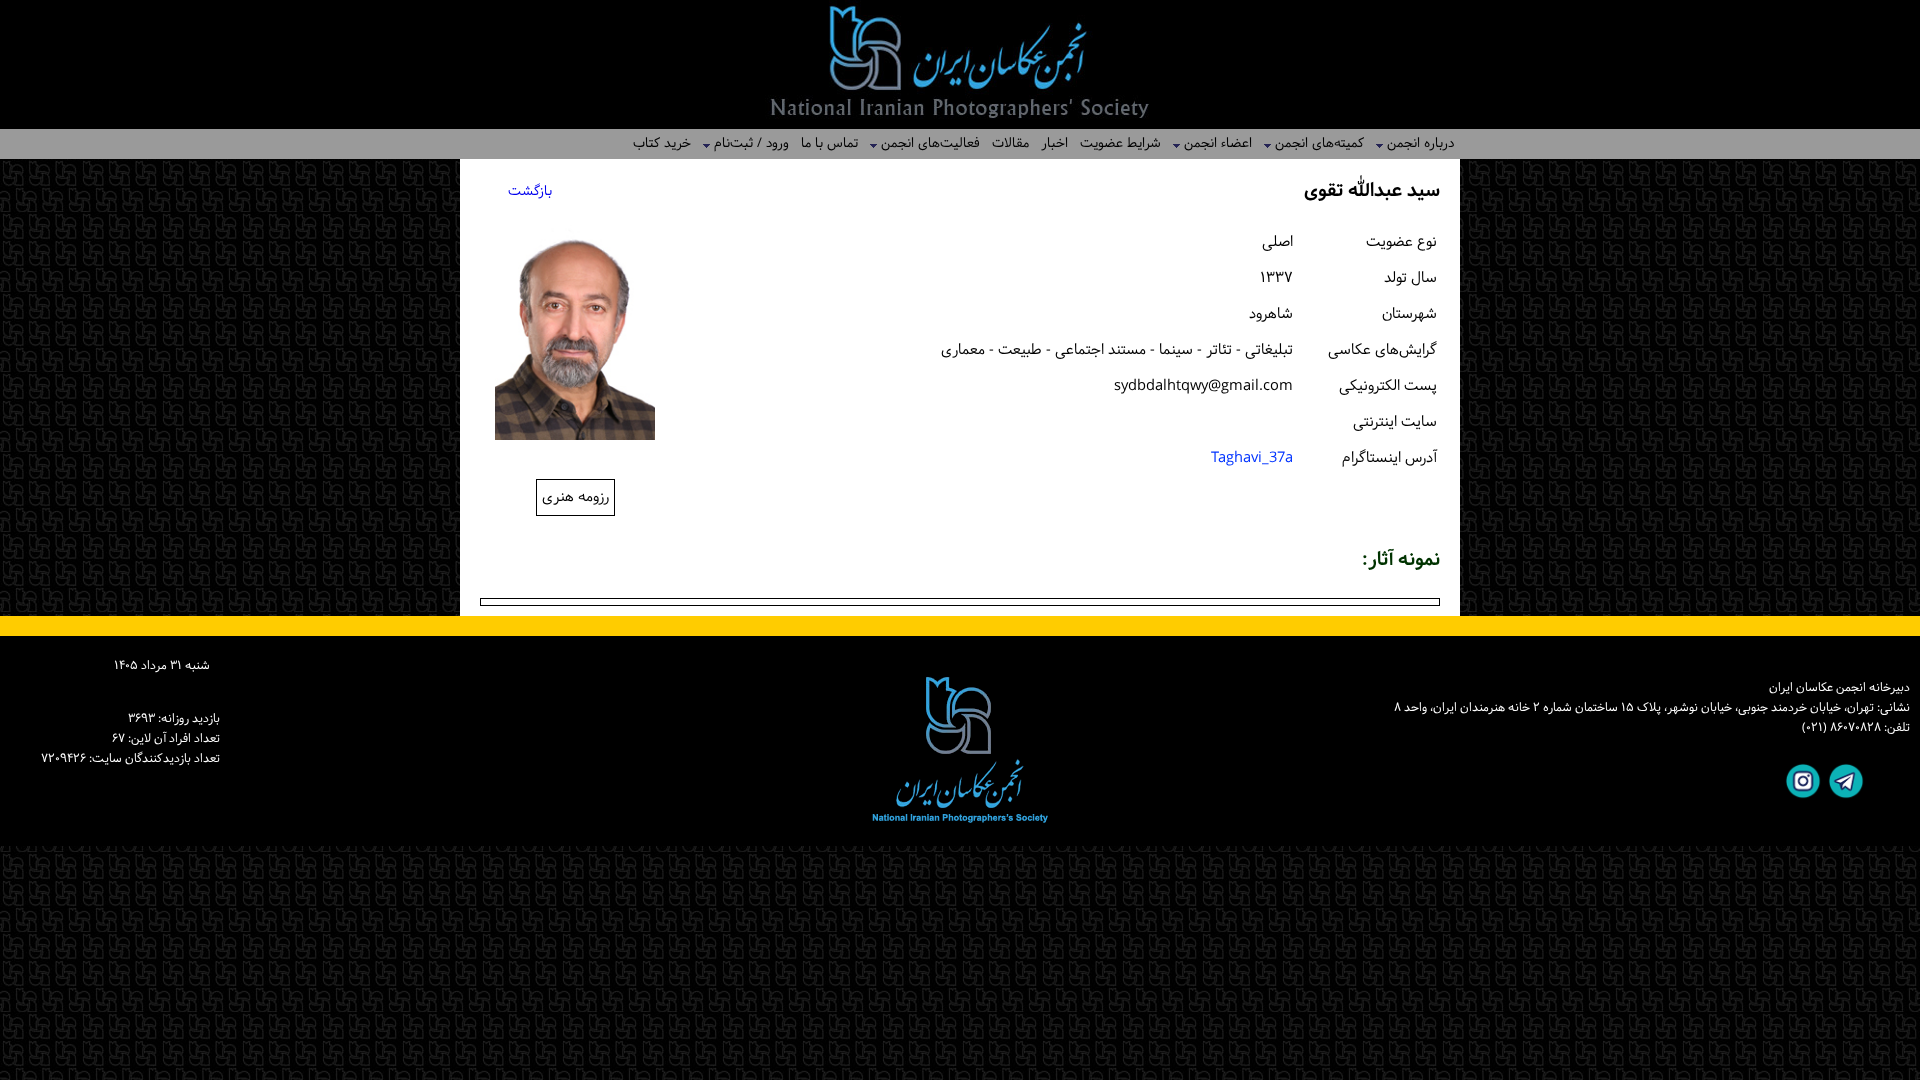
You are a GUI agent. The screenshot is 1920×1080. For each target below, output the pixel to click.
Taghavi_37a (1252, 458)
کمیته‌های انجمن (1313, 143)
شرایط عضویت (1120, 143)
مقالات (1010, 143)
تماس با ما (829, 143)
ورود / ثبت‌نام (745, 143)
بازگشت (530, 191)
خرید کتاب (662, 143)
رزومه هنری (575, 497)
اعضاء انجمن (1212, 143)
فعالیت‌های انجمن (924, 143)
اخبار (1054, 143)
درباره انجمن (1414, 143)
